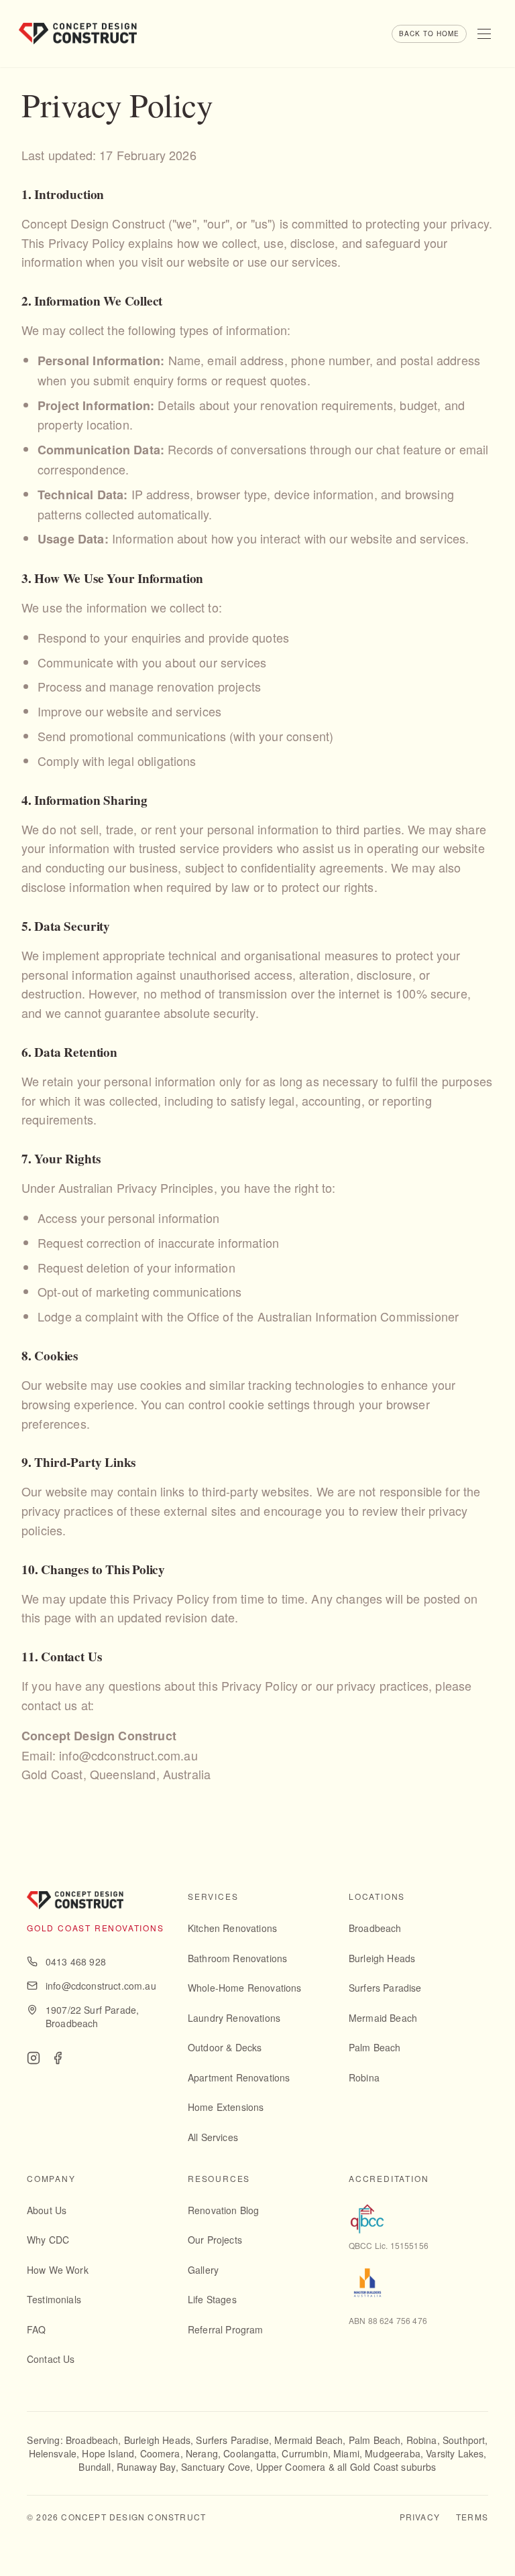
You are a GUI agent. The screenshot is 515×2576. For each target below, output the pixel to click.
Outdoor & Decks (225, 2047)
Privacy (420, 2517)
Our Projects (215, 2240)
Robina (364, 2077)
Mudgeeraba (393, 2453)
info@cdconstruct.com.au (101, 1986)
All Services (213, 2137)
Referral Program (226, 2329)
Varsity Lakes (455, 2453)
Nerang (202, 2453)
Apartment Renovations (239, 2077)
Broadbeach (375, 1928)
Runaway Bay (146, 2467)
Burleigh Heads (382, 1958)
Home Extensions (226, 2107)
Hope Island (108, 2453)
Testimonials (54, 2299)
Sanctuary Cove (216, 2467)
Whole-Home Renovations (245, 1988)
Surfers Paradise (385, 1988)
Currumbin (304, 2453)
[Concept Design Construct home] (78, 34)
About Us (47, 2210)
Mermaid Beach (383, 2018)
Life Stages (212, 2299)
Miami (346, 2453)
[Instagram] (34, 2058)
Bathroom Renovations (237, 1958)
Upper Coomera (291, 2467)
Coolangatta (250, 2453)
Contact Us (51, 2359)
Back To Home (429, 34)
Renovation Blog (223, 2210)
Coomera (160, 2453)
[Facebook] (58, 2058)
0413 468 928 (76, 1961)
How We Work (58, 2270)
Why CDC (48, 2240)
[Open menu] (484, 34)
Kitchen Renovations (232, 1928)
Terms (472, 2517)
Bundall (95, 2467)
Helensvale (53, 2453)
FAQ (36, 2329)
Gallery (203, 2270)
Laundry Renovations (234, 2018)
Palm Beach (375, 2047)
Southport (464, 2440)
